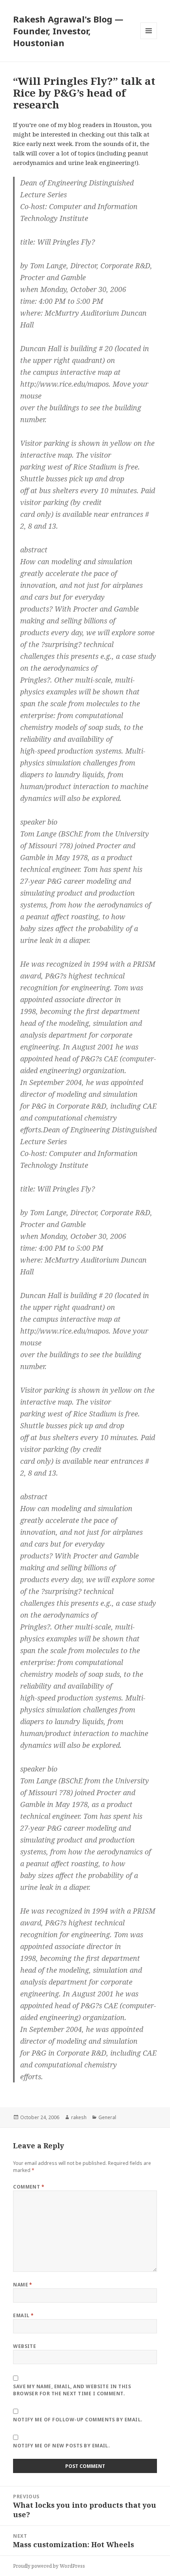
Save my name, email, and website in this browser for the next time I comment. (72, 2390)
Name (23, 2285)
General (107, 2117)
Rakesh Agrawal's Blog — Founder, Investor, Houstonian (68, 31)
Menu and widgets (149, 39)
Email (23, 2315)
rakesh (79, 2117)
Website (25, 2346)
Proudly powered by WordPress (49, 2566)
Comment (29, 2187)
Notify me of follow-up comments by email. (78, 2420)
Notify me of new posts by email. (61, 2446)
